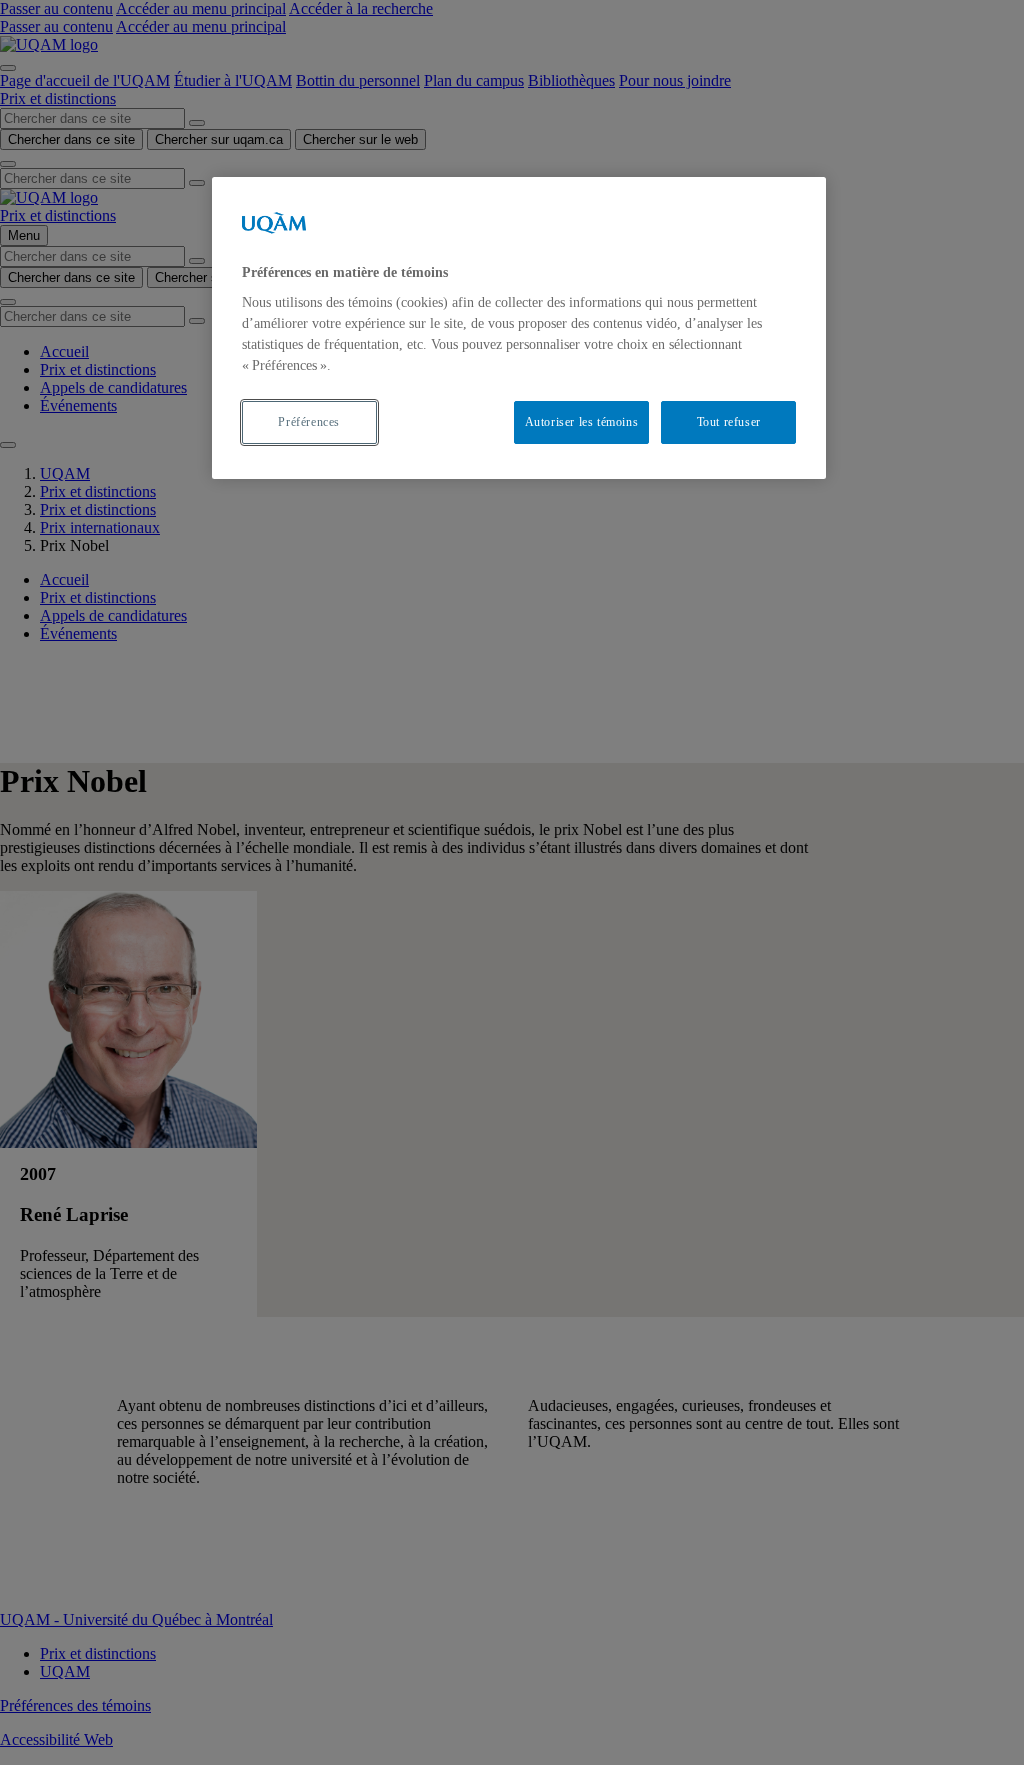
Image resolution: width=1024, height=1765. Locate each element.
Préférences (309, 422)
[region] (519, 328)
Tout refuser (729, 422)
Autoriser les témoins (582, 422)
